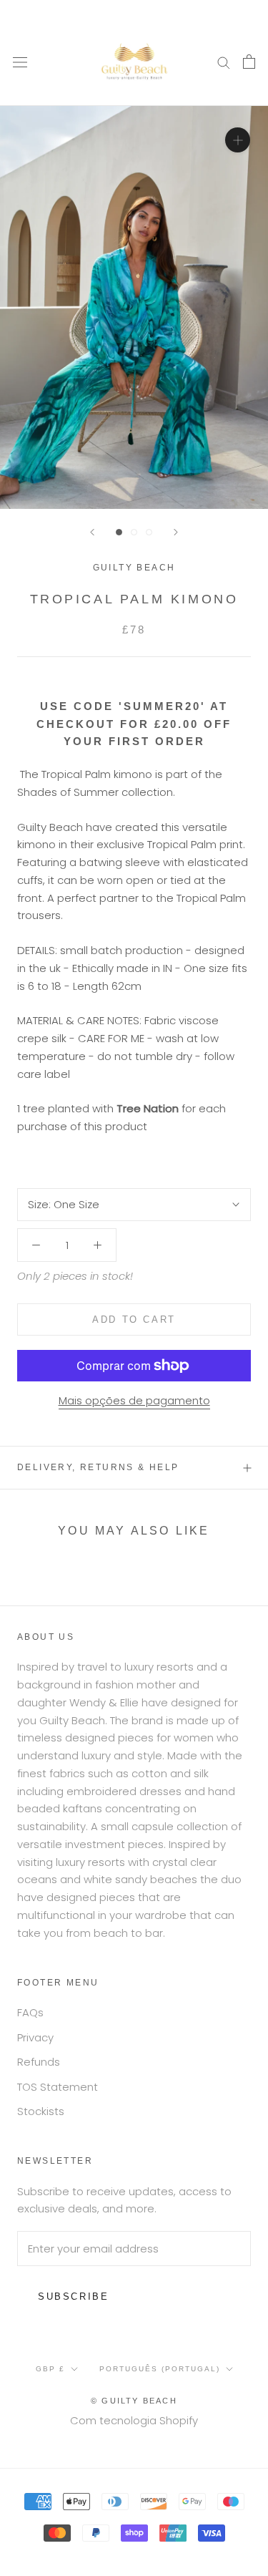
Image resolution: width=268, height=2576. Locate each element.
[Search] (224, 61)
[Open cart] (249, 62)
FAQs (30, 2012)
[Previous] (92, 532)
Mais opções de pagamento (134, 1400)
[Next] (176, 532)
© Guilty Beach (134, 2401)
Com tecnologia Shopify (134, 2420)
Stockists (41, 2111)
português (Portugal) (160, 2369)
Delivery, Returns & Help (98, 1467)
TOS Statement (58, 2087)
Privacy (35, 2037)
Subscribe (73, 2296)
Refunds (39, 2062)
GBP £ (50, 2369)
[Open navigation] (20, 62)
